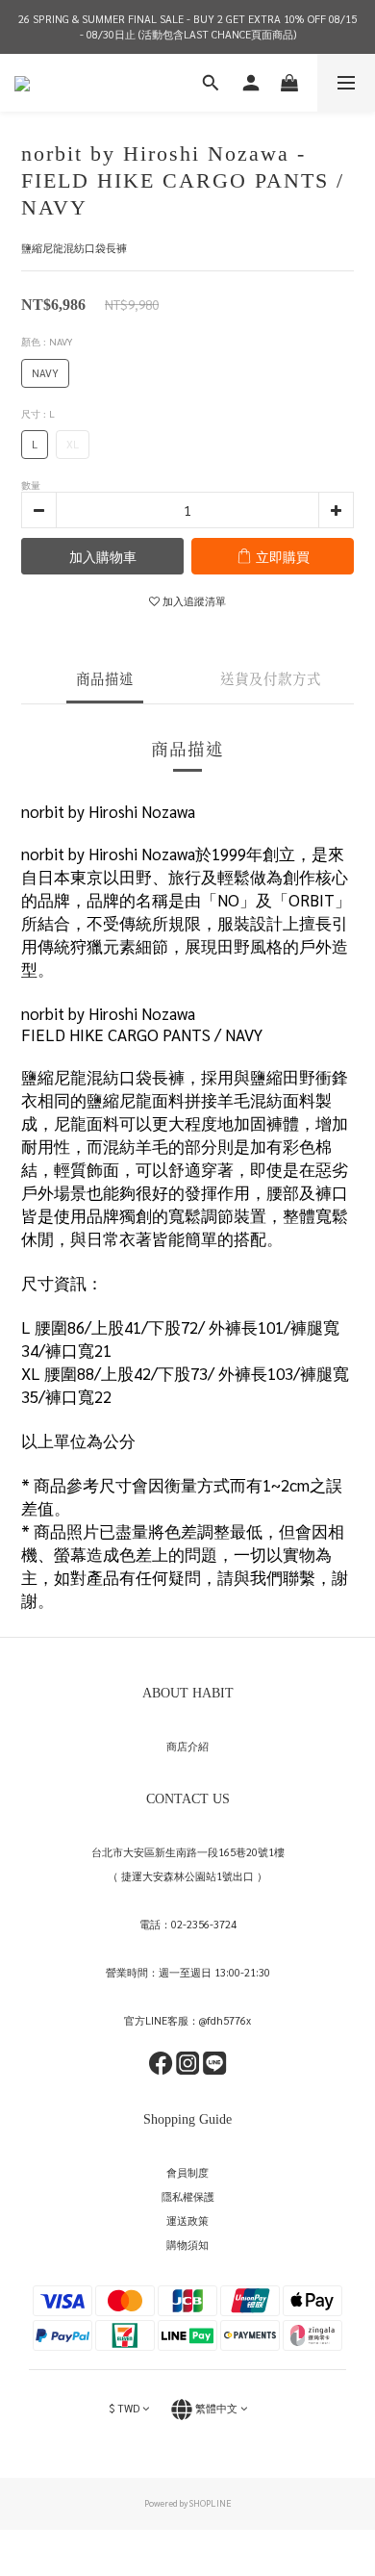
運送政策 (187, 2220)
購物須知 (187, 2244)
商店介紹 (187, 1746)
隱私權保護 (188, 2196)
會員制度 (187, 2172)
